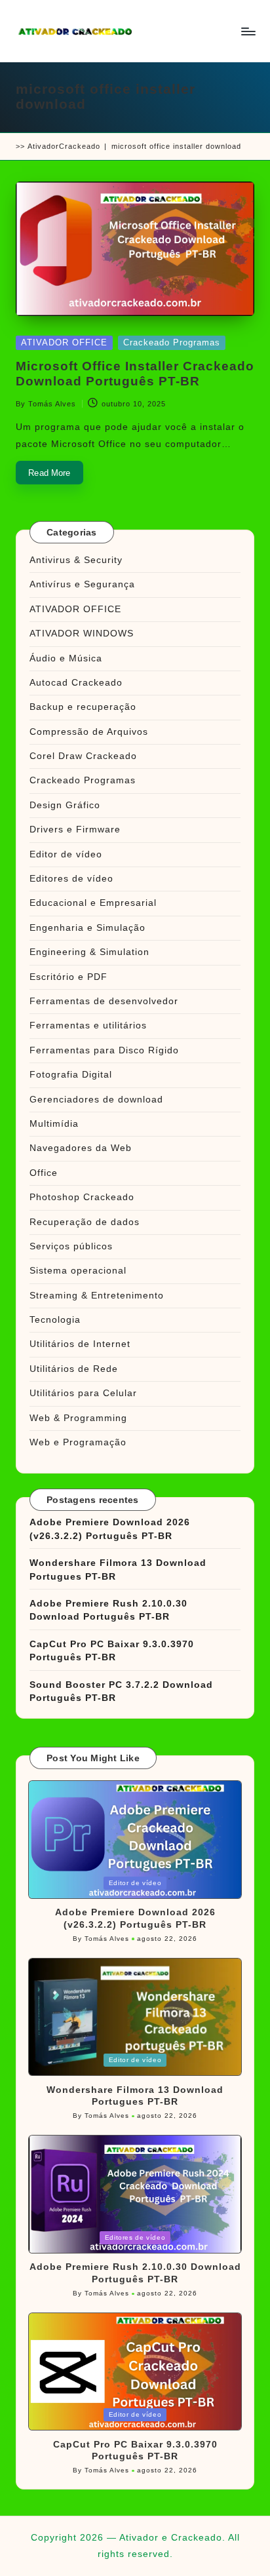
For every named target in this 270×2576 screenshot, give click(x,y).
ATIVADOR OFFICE (64, 342)
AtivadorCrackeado (64, 146)
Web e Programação (78, 1442)
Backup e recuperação (83, 707)
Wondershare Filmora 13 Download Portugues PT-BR (118, 1570)
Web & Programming (78, 1418)
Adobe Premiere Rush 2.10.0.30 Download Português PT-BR (108, 1610)
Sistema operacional (78, 1271)
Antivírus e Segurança (82, 584)
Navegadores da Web (81, 1148)
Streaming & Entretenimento (97, 1296)
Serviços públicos (71, 1246)
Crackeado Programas (172, 342)
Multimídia (54, 1124)
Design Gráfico (65, 805)
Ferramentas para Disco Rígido (104, 1050)
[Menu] (248, 31)
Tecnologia (55, 1320)
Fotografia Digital (71, 1075)
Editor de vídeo (66, 854)
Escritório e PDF (68, 977)
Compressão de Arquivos (89, 732)
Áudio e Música (66, 658)
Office (44, 1173)
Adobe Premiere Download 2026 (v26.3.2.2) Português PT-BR (110, 1529)
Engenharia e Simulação (87, 928)
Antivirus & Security (76, 560)
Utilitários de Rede (74, 1369)
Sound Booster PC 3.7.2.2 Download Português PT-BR (121, 1691)
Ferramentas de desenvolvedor (104, 1001)
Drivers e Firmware (75, 829)
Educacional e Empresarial (93, 903)
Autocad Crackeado (76, 683)
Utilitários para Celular (83, 1393)
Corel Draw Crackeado (83, 756)
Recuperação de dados (85, 1222)
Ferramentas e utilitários (88, 1025)
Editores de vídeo (71, 879)
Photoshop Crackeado (82, 1197)
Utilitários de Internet (80, 1344)
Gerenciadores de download (96, 1100)
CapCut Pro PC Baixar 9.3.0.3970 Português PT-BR (112, 1651)
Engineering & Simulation (89, 952)
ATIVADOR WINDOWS (82, 634)
